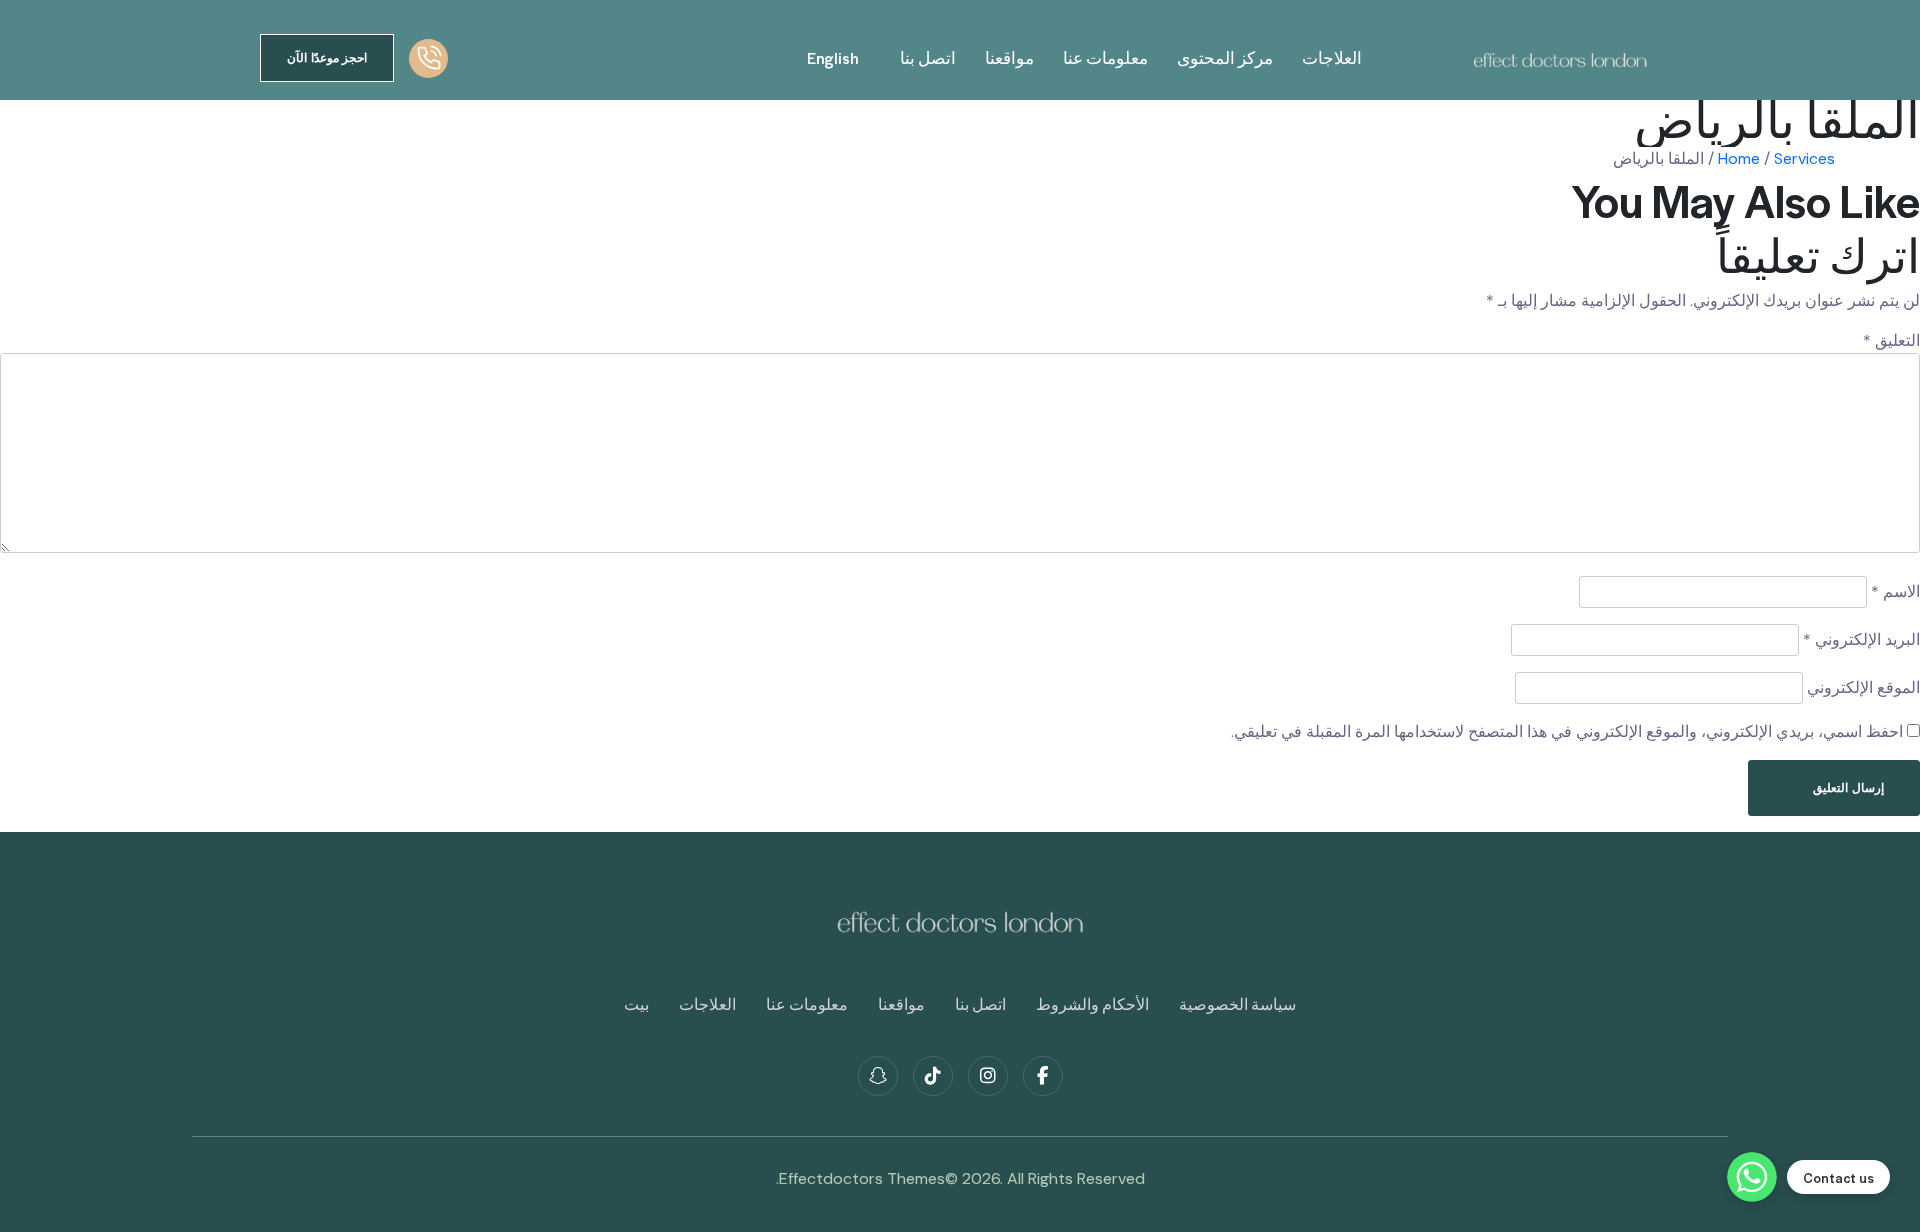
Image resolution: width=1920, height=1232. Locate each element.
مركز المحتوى (1225, 57)
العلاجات (1332, 57)
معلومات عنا (1105, 57)
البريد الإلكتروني (1861, 639)
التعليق (1891, 340)
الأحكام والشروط (1092, 1004)
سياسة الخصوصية (1237, 1004)
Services (1804, 158)
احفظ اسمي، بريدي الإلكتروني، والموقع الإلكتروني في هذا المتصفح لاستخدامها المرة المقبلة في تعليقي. (1567, 731)
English (832, 58)
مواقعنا (1009, 57)
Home (1739, 158)
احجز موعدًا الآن (327, 57)
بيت (636, 1004)
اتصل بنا (928, 57)
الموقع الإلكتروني (1863, 687)
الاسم (1895, 591)
